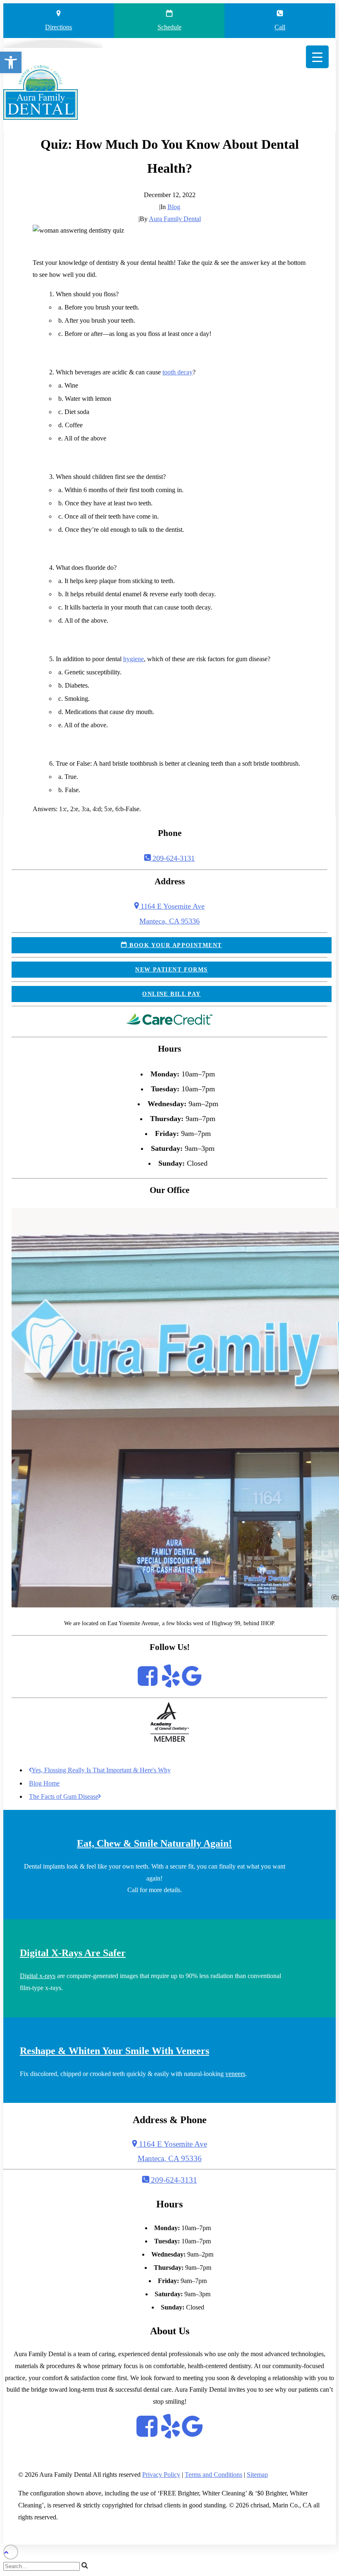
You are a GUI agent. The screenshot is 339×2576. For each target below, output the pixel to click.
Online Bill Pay (172, 994)
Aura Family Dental (175, 219)
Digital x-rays (38, 1976)
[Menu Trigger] (317, 57)
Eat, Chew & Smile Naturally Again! (154, 1843)
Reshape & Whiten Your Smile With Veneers (115, 2051)
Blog (174, 207)
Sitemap (257, 2475)
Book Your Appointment (175, 945)
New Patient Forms (171, 969)
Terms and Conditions (214, 2475)
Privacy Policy (161, 2475)
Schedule (169, 27)
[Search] (46, 2566)
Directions (58, 27)
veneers (235, 2074)
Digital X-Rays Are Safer (73, 1953)
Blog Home (44, 1783)
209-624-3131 (173, 858)
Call (280, 27)
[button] (11, 62)
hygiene (134, 659)
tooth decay (178, 372)
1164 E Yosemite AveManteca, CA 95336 (172, 2151)
